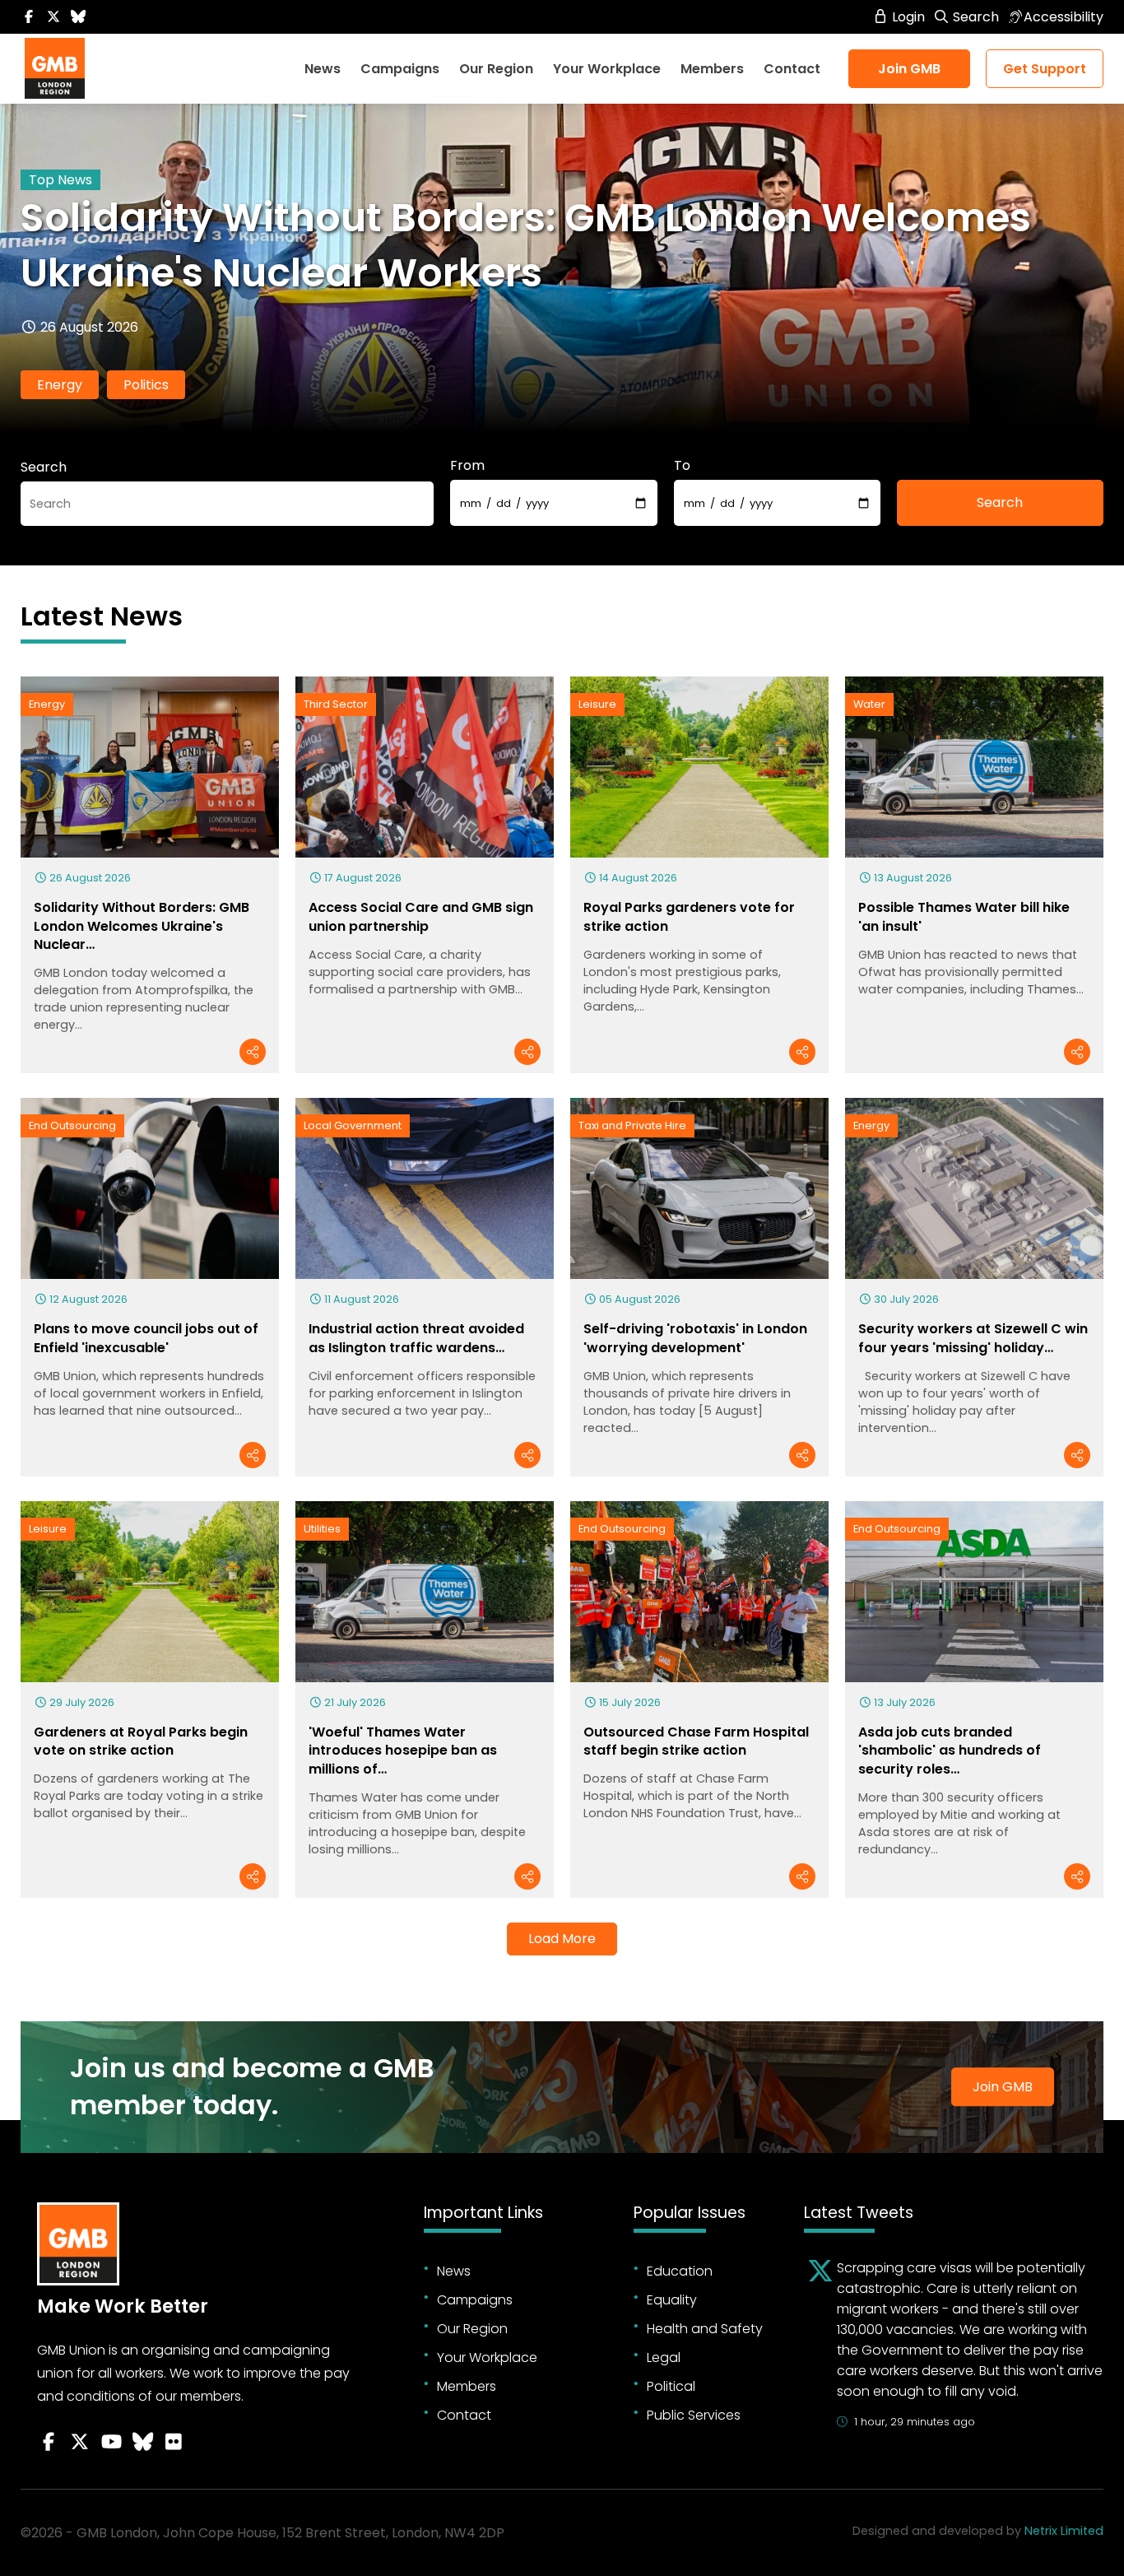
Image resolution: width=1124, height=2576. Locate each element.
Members (712, 69)
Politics (146, 385)
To (682, 465)
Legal (664, 2357)
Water (869, 704)
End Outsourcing (72, 1125)
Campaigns (400, 69)
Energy (60, 385)
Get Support (1045, 69)
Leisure (597, 704)
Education (680, 2271)
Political (671, 2386)
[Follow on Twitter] (53, 17)
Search (974, 17)
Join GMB (909, 69)
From (467, 465)
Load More (562, 1939)
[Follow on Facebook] (29, 17)
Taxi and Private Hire (632, 1125)
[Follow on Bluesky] (78, 17)
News (323, 69)
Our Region (496, 69)
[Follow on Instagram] (174, 2442)
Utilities (322, 1529)
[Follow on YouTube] (111, 2442)
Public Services (694, 2415)
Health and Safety (705, 2329)
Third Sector (336, 704)
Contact (792, 69)
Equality (672, 2300)
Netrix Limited (1064, 2531)
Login (907, 17)
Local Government (353, 1125)
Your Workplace (607, 69)
